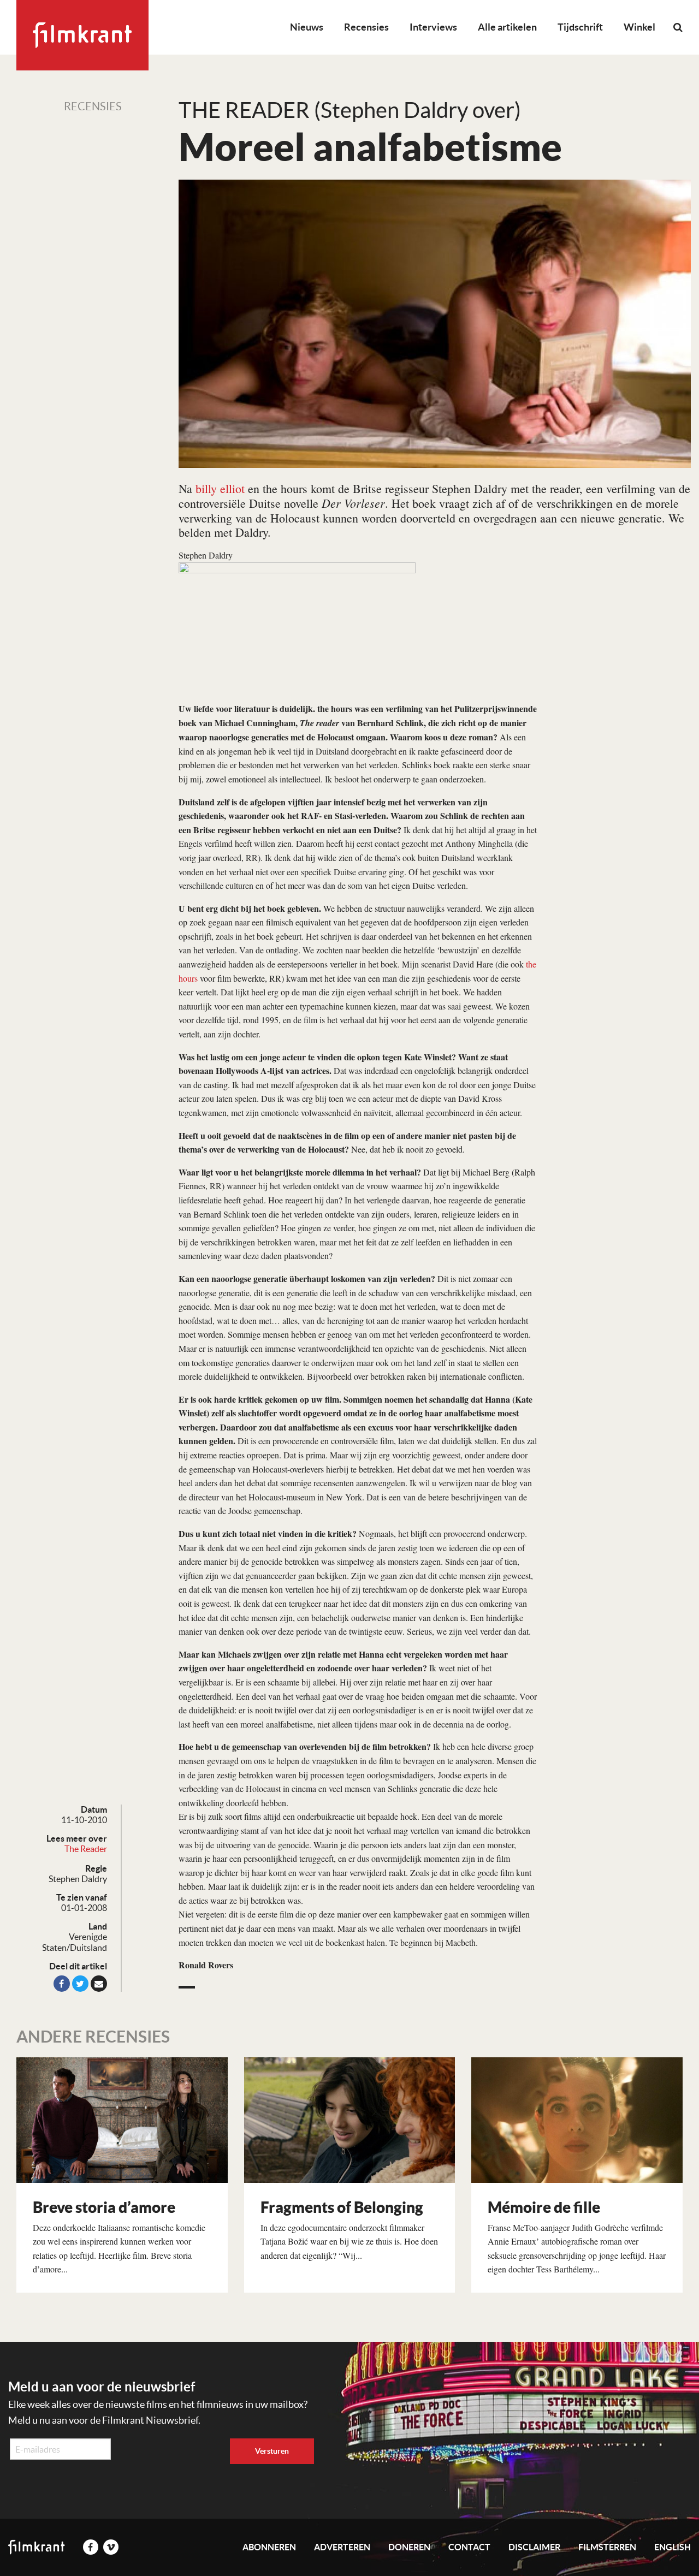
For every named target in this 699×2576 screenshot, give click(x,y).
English (673, 2547)
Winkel (639, 27)
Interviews (433, 27)
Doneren (409, 2547)
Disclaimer (534, 2547)
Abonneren (269, 2547)
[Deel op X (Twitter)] (80, 1984)
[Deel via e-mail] (99, 1984)
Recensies (366, 27)
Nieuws (307, 27)
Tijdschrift (580, 27)
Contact (469, 2547)
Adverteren (342, 2547)
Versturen (272, 2451)
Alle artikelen (507, 27)
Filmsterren (607, 2547)
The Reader (86, 1849)
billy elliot (220, 488)
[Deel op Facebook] (62, 1984)
